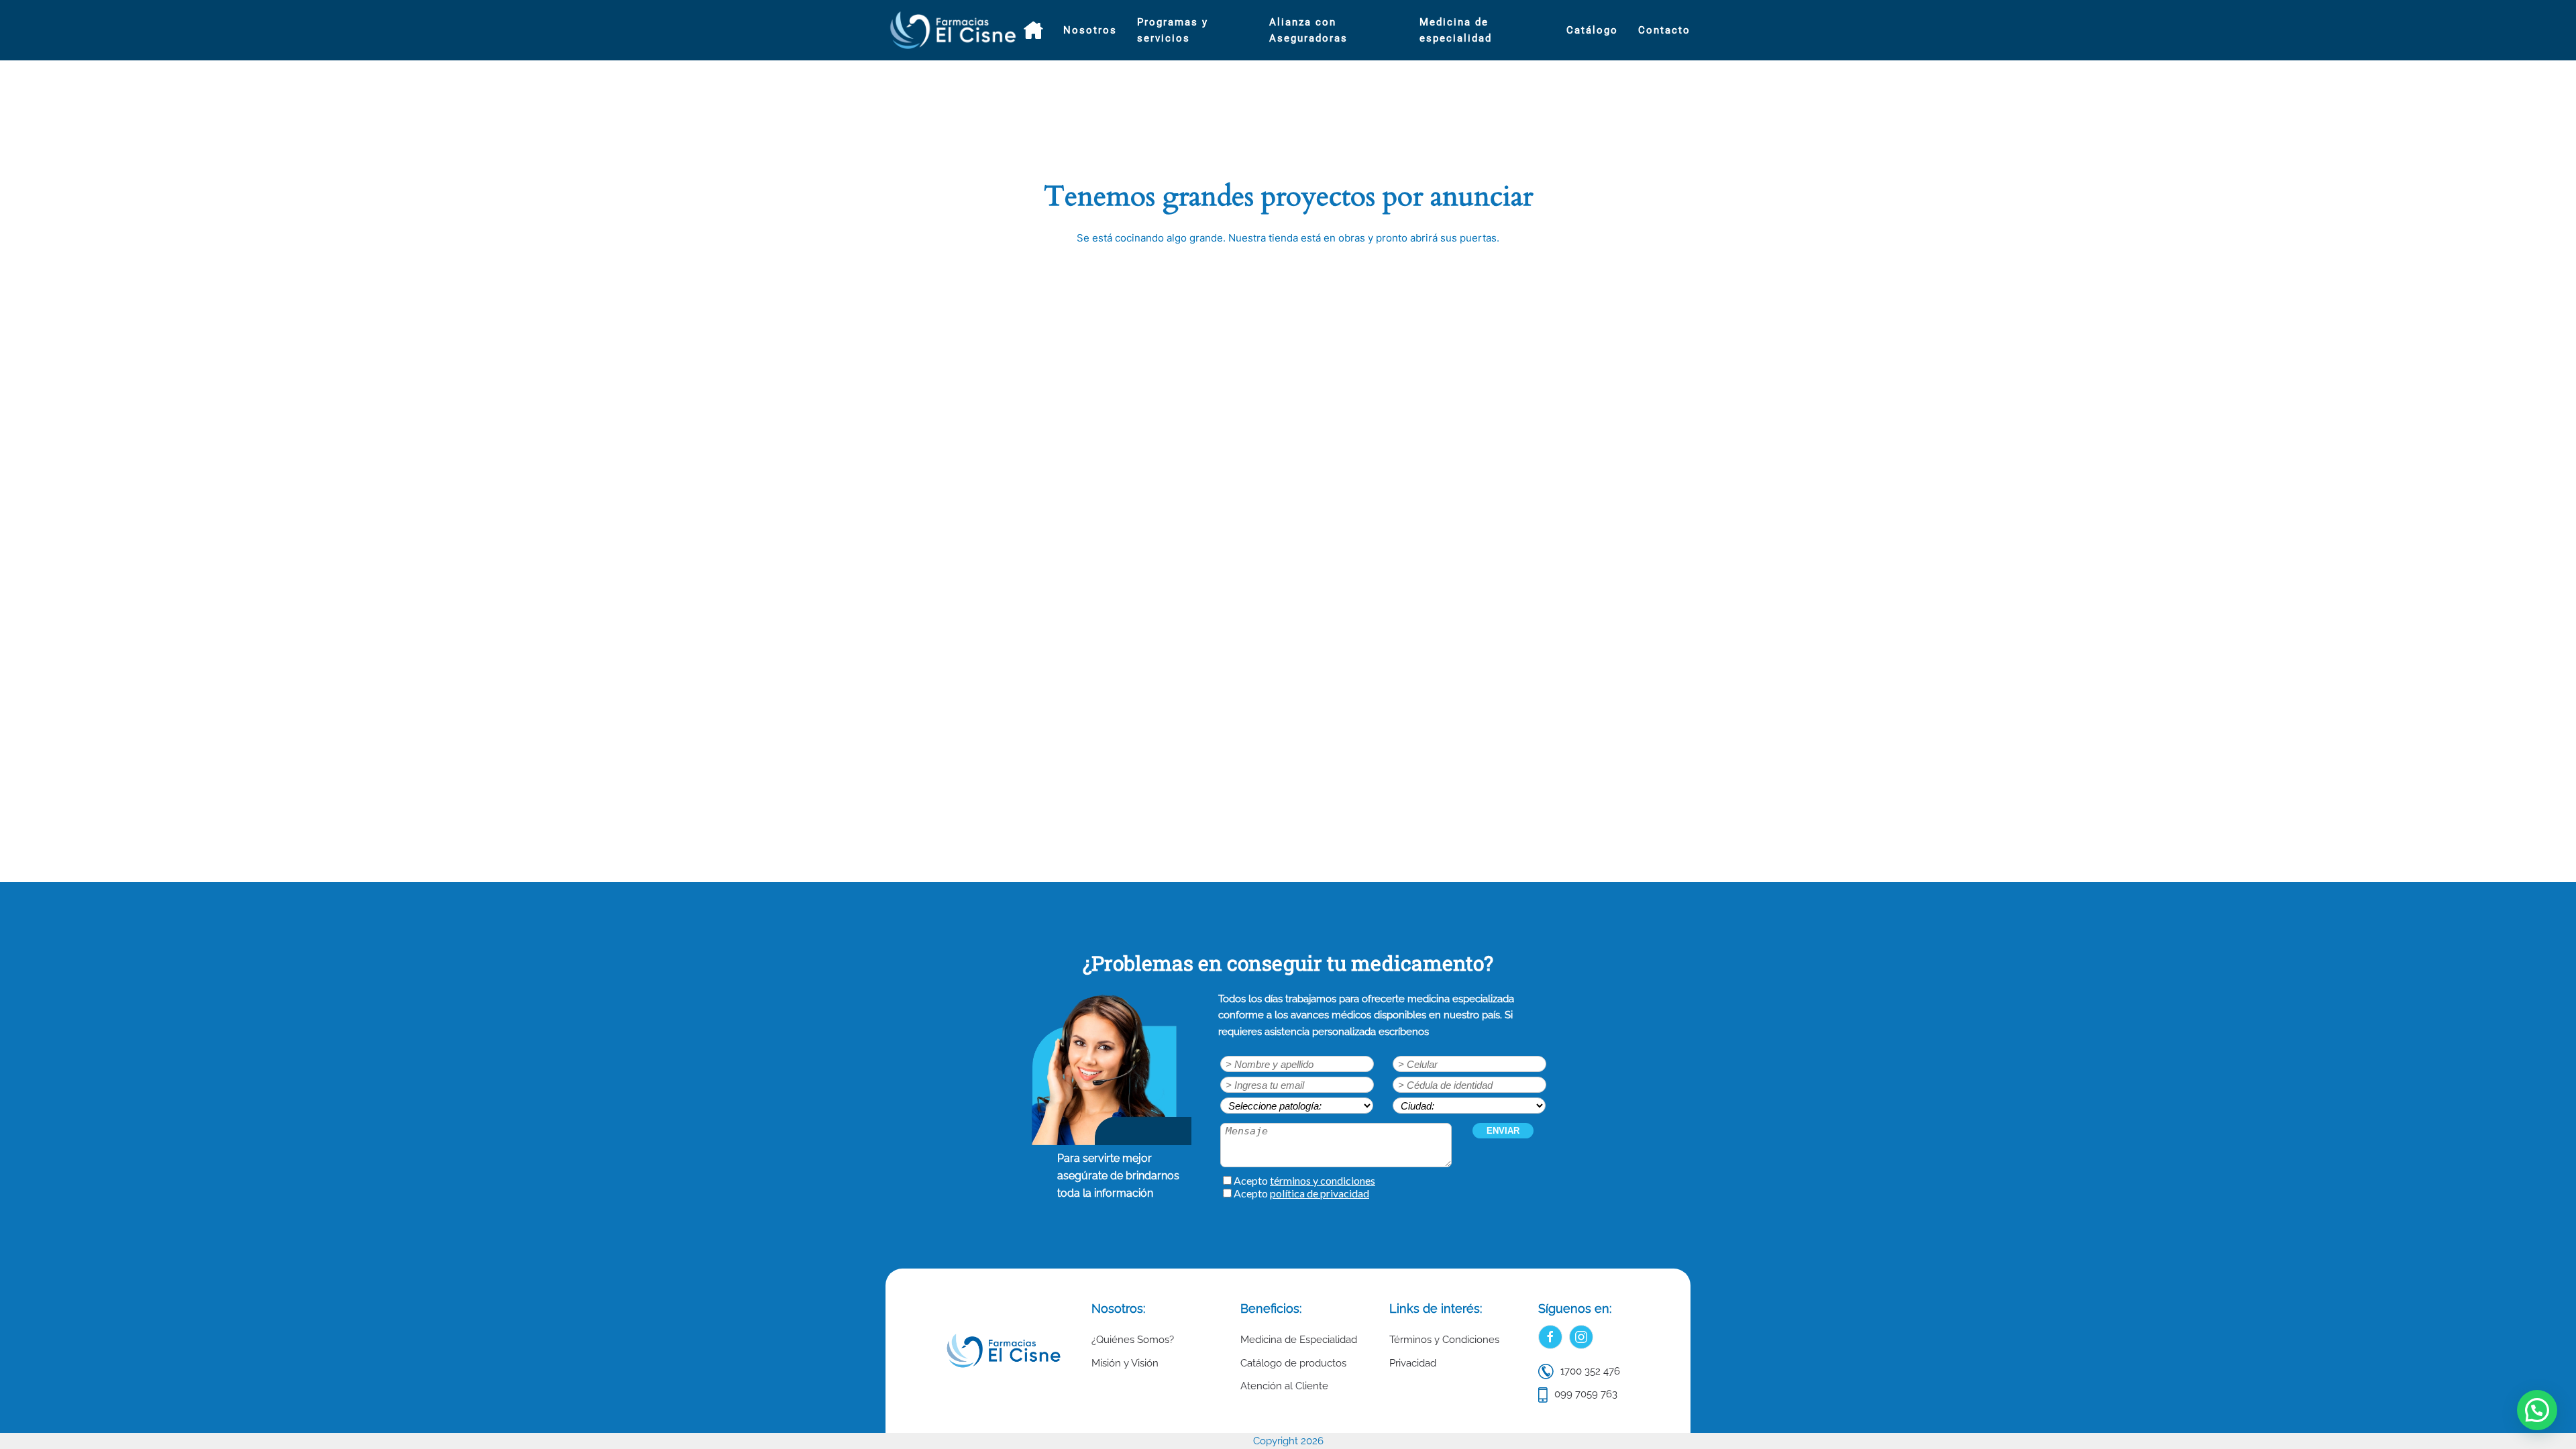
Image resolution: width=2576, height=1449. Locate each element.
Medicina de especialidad (1456, 30)
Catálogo (1592, 30)
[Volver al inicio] (955, 30)
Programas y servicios (1173, 30)
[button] (2537, 1410)
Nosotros (1090, 30)
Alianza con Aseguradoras (1308, 30)
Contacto (1664, 30)
